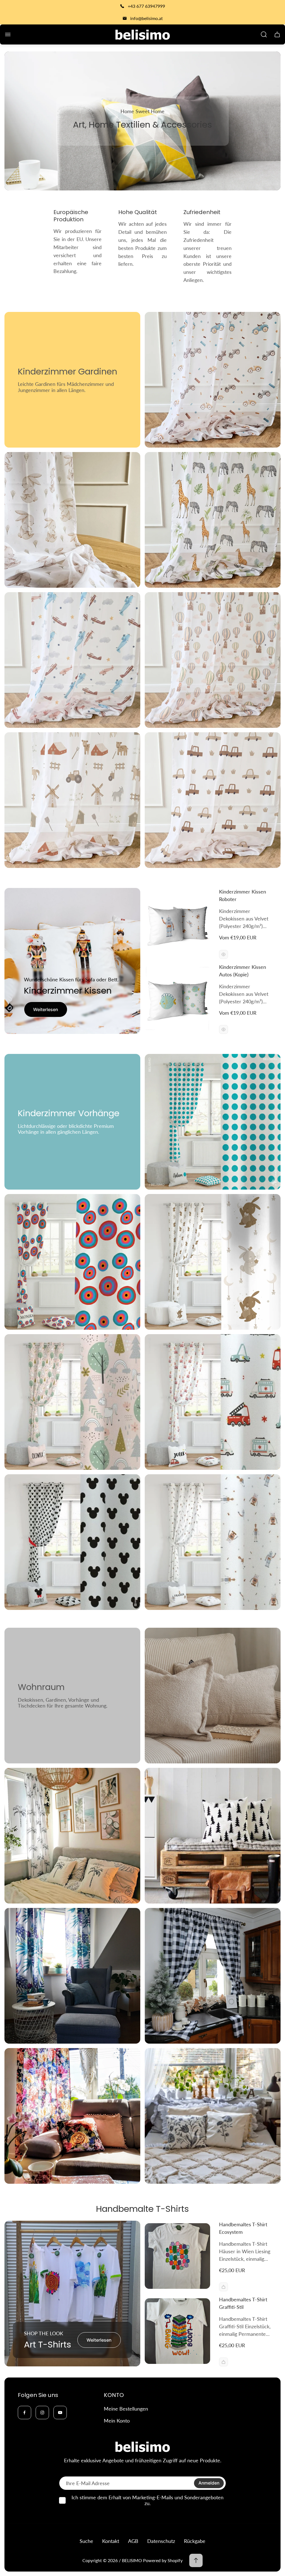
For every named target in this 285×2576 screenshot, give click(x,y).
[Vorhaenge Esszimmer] (72, 2116)
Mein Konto (117, 2421)
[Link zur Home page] (142, 2447)
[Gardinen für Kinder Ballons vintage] (213, 660)
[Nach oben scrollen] (196, 2560)
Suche (86, 2541)
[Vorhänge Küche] (213, 1976)
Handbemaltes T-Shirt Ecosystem (243, 2228)
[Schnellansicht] (223, 954)
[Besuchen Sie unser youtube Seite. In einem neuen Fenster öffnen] (60, 2413)
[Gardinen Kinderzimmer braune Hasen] (72, 520)
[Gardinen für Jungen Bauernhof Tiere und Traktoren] (72, 800)
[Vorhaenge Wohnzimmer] (72, 1976)
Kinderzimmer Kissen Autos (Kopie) (243, 971)
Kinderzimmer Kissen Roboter (243, 895)
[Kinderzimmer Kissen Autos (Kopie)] (177, 998)
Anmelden (209, 2483)
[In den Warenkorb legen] (223, 2287)
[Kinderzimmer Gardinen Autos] (213, 380)
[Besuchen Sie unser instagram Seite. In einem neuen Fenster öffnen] (42, 2413)
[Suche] (264, 34)
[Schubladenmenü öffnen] (8, 34)
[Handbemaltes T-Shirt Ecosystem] (177, 2256)
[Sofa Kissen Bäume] (213, 1836)
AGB (133, 2541)
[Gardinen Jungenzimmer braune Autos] (213, 800)
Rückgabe (195, 2541)
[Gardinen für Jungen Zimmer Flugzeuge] (72, 660)
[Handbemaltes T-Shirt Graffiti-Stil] (177, 2331)
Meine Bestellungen (126, 2409)
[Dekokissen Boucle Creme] (213, 1696)
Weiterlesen (46, 1009)
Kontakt (111, 2541)
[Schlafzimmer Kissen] (72, 1836)
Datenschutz (161, 2541)
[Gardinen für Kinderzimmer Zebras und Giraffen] (213, 520)
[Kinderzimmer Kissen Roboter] (177, 923)
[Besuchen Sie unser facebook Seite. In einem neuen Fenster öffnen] (24, 2413)
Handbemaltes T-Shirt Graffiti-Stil (243, 2303)
